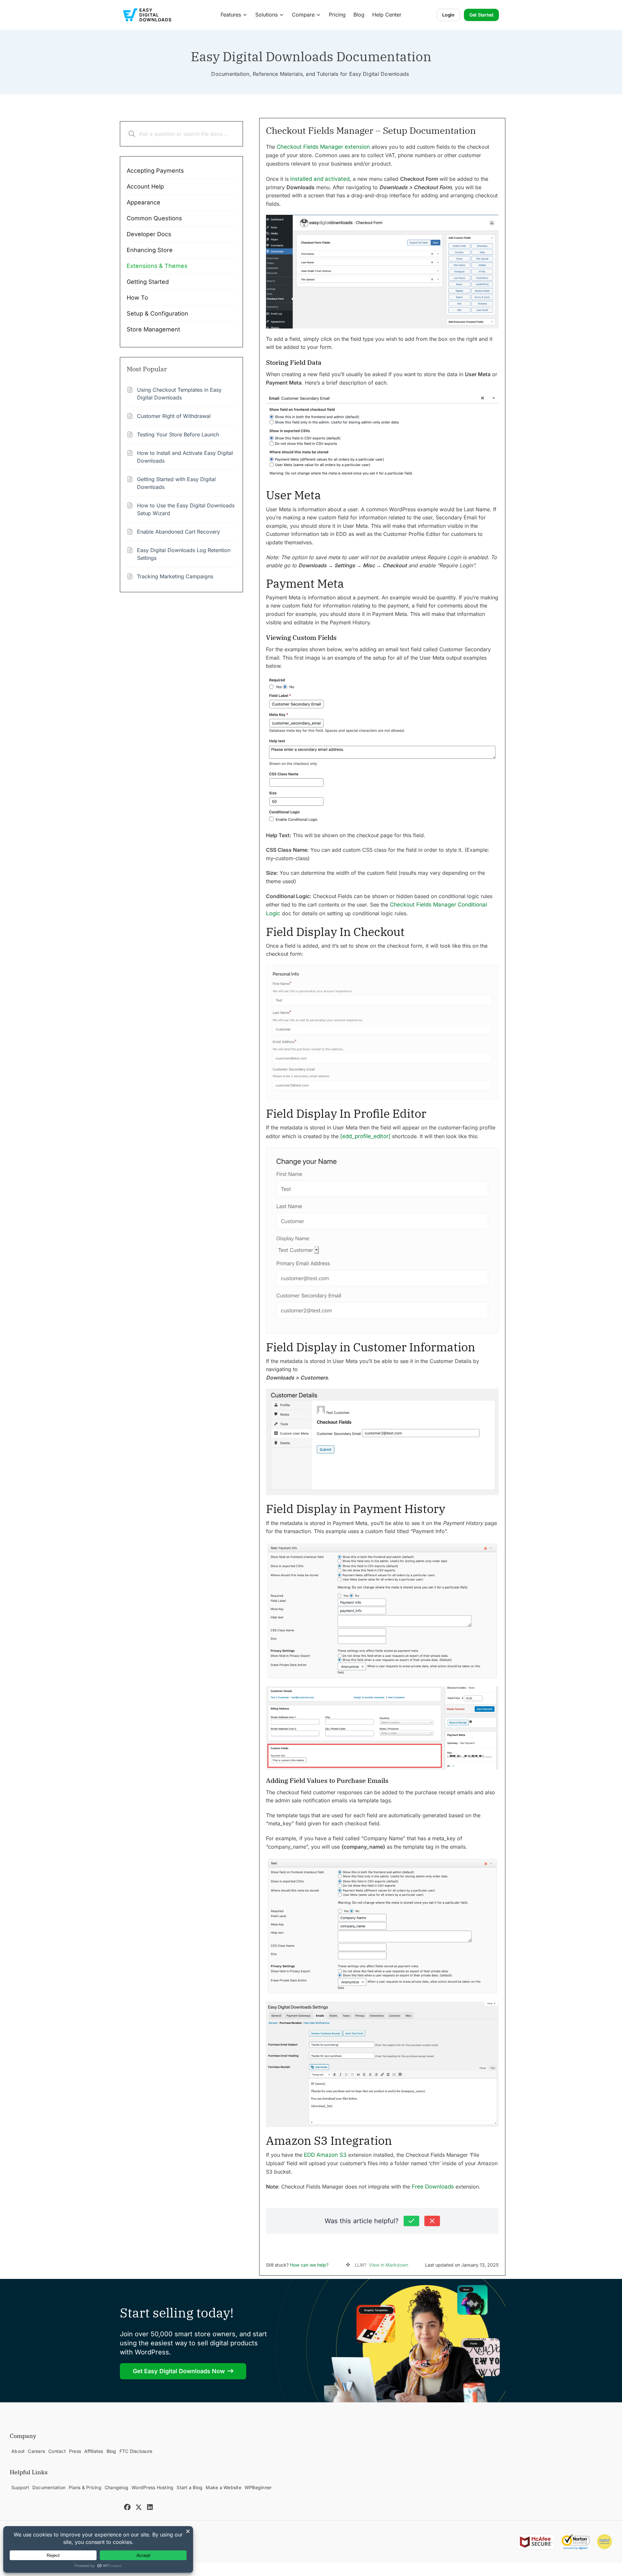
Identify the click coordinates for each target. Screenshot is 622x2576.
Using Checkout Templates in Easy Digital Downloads (179, 394)
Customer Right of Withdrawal (174, 416)
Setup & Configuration (157, 313)
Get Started (481, 15)
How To (137, 298)
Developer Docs (149, 234)
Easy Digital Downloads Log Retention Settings (184, 554)
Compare (303, 15)
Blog (359, 15)
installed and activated (320, 179)
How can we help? (309, 2265)
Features (231, 15)
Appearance (144, 202)
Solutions (266, 15)
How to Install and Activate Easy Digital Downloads (185, 457)
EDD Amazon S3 (325, 2155)
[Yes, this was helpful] (411, 2221)
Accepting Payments (155, 171)
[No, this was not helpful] (432, 2221)
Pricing (337, 15)
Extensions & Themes (157, 266)
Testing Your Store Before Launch (178, 434)
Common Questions (154, 218)
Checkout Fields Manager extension (323, 147)
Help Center (387, 15)
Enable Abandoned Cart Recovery (179, 532)
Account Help (145, 186)
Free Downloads (433, 2187)
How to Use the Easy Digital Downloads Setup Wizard (186, 509)
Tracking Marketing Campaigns (175, 576)
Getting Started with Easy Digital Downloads (176, 483)
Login (448, 15)
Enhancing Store (150, 250)
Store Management (153, 329)
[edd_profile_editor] (365, 1136)
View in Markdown (389, 2265)
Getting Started (148, 282)
